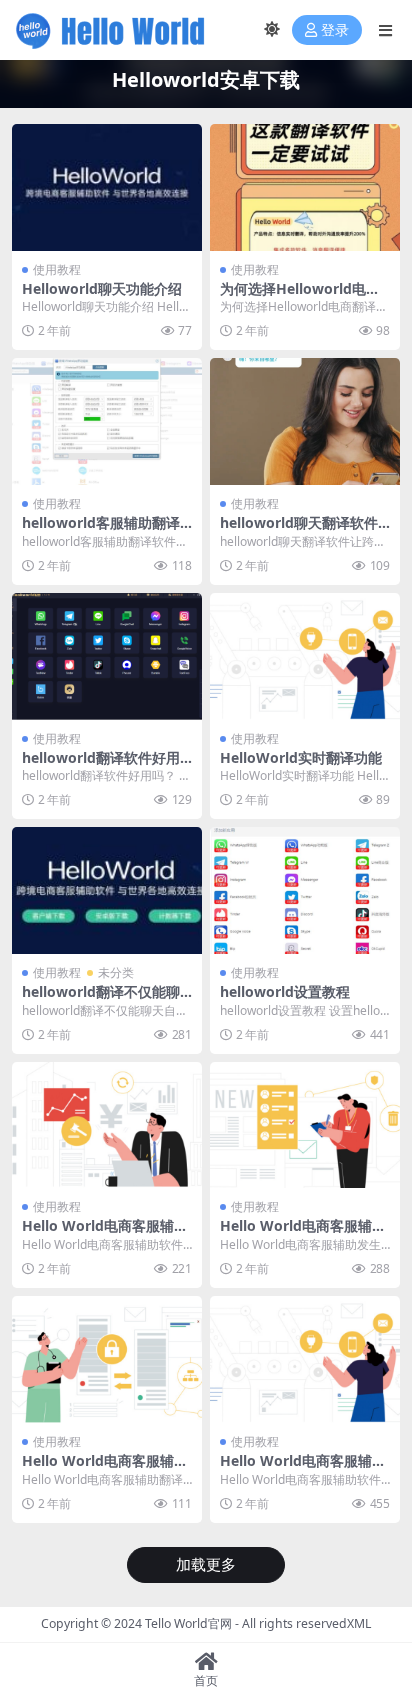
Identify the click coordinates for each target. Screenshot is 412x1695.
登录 (335, 30)
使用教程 (57, 269)
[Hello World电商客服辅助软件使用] (305, 1359)
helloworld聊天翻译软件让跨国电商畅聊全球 (299, 531)
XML (359, 1623)
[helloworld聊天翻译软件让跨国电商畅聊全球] (305, 421)
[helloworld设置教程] (305, 890)
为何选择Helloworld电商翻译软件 (300, 297)
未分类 (116, 972)
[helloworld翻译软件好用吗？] (107, 656)
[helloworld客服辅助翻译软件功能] (107, 421)
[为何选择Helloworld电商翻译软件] (305, 187)
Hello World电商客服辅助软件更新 (105, 1234)
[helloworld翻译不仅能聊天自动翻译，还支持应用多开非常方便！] (107, 890)
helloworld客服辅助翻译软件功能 (101, 531)
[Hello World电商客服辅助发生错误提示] (305, 1125)
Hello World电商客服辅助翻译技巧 (105, 1469)
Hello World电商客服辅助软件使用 (303, 1469)
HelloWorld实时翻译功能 (301, 757)
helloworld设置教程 (285, 991)
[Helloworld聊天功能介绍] (107, 187)
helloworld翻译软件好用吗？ (101, 766)
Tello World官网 (188, 1623)
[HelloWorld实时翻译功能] (305, 656)
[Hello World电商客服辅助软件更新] (107, 1125)
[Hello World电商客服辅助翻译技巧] (107, 1359)
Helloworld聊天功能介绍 (102, 288)
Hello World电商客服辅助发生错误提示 (303, 1234)
